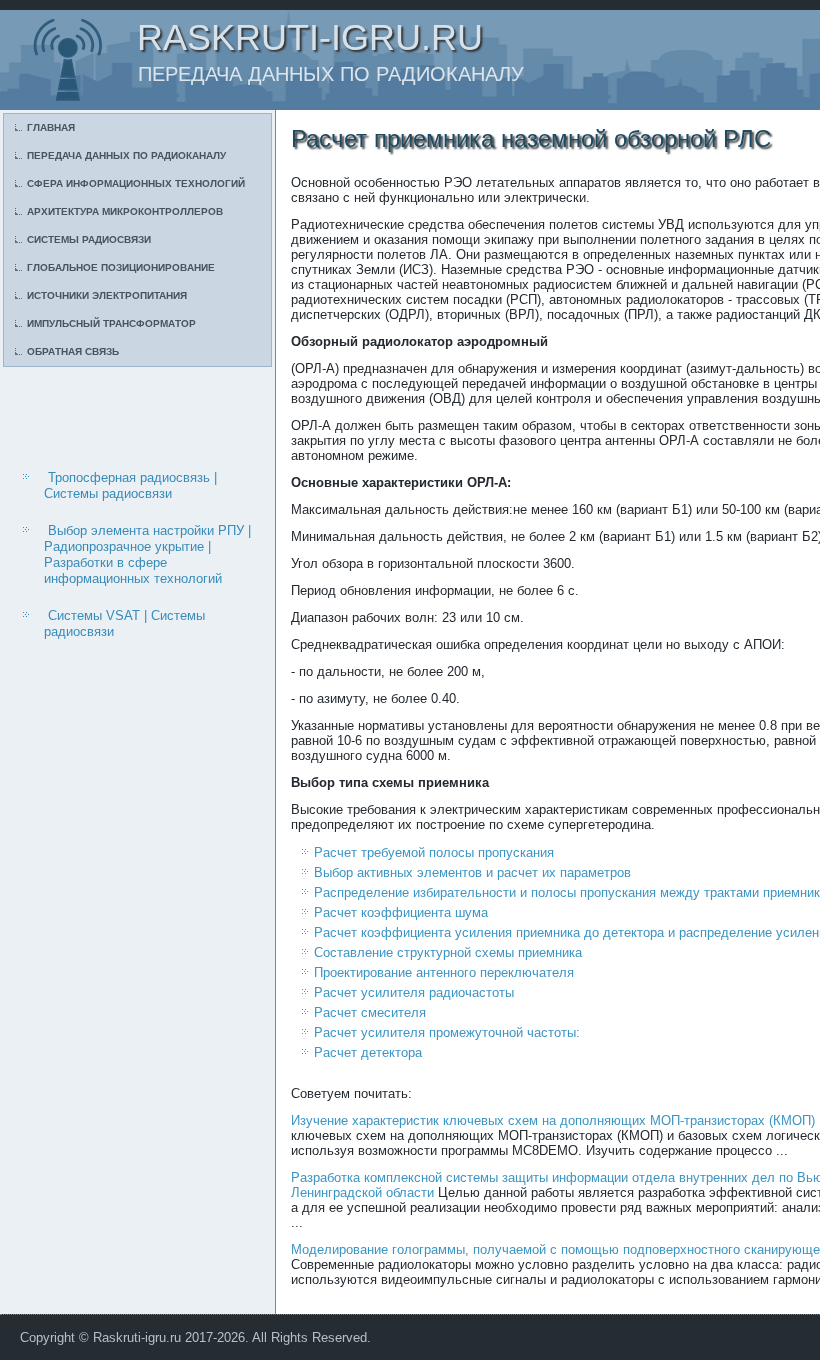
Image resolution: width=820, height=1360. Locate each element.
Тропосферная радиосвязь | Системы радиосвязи (130, 485)
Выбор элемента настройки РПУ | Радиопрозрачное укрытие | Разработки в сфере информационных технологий (147, 555)
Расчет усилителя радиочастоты (414, 992)
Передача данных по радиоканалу (126, 155)
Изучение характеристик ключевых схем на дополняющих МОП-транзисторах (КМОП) (553, 1120)
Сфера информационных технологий (136, 183)
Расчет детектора (368, 1052)
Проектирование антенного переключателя (444, 972)
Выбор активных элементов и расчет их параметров (472, 872)
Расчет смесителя (370, 1012)
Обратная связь (73, 351)
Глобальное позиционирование (121, 267)
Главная (51, 127)
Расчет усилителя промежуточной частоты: (447, 1032)
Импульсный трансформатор (111, 323)
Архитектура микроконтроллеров (125, 211)
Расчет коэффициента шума (401, 912)
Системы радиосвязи (89, 239)
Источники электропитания (107, 295)
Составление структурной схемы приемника (448, 952)
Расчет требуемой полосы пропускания (434, 852)
